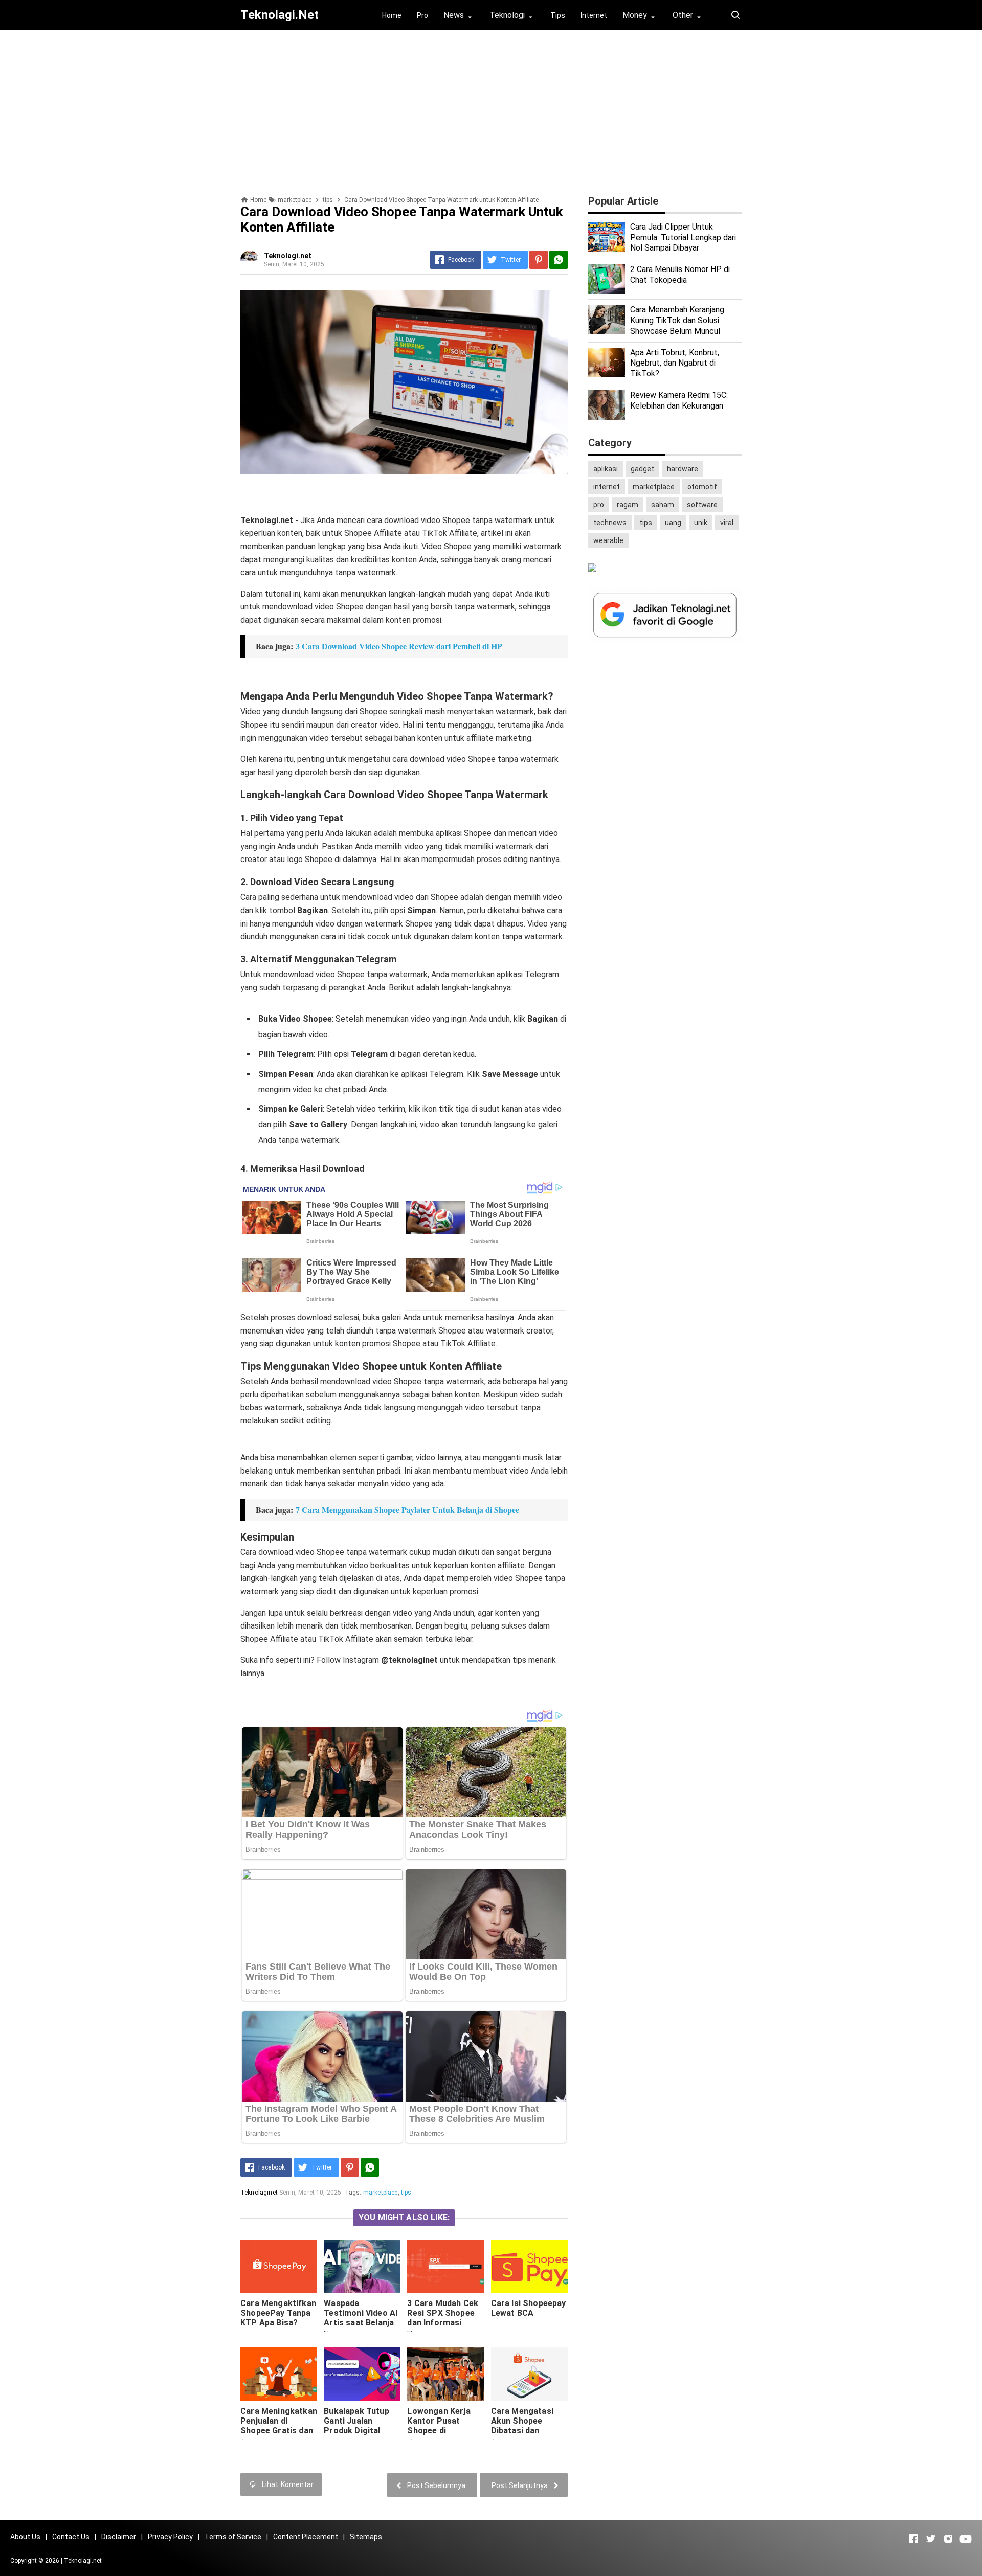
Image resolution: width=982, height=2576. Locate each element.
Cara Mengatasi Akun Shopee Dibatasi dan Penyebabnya (522, 2426)
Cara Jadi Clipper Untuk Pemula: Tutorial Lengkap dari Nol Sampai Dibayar (683, 238)
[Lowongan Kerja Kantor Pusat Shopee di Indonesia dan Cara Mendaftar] (445, 2374)
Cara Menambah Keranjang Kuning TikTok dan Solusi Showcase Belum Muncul (677, 320)
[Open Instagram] (948, 2539)
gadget (642, 469)
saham (663, 505)
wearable (608, 540)
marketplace (381, 2193)
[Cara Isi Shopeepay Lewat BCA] (529, 2266)
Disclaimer (119, 2537)
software (702, 505)
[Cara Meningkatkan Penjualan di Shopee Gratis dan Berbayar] (279, 2374)
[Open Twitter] (931, 2539)
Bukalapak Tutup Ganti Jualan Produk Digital (356, 2421)
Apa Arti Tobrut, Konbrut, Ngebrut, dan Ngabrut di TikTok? (675, 363)
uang (673, 523)
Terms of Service (233, 2537)
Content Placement (306, 2537)
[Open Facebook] (913, 2539)
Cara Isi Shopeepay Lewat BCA (529, 2308)
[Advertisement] (491, 109)
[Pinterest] (539, 260)
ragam (628, 505)
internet (607, 487)
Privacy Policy (170, 2537)
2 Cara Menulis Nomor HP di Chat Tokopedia (680, 275)
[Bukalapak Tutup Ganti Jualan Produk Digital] (362, 2374)
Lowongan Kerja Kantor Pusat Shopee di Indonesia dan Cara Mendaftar (444, 2431)
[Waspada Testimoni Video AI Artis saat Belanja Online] (362, 2266)
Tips (558, 15)
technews (610, 523)
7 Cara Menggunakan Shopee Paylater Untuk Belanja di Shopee (407, 1510)
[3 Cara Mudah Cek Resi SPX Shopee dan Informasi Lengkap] (445, 2266)
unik (701, 523)
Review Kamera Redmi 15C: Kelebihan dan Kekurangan (679, 400)
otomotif (702, 487)
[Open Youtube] (966, 2539)
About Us (25, 2537)
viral (727, 523)
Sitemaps (366, 2537)
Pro (422, 15)
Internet (594, 15)
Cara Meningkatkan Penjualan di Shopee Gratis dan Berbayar (279, 2426)
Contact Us (71, 2537)
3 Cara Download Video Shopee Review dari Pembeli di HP (399, 646)
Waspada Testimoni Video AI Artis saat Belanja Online (361, 2318)
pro (599, 505)
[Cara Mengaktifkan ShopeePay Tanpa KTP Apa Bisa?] (279, 2266)
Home (392, 15)
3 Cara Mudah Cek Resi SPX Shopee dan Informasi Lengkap (443, 2318)
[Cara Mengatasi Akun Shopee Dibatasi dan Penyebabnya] (529, 2374)
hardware (683, 469)
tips (406, 2193)
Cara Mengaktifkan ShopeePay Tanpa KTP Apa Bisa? (278, 2313)
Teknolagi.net (83, 2561)
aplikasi (606, 469)
